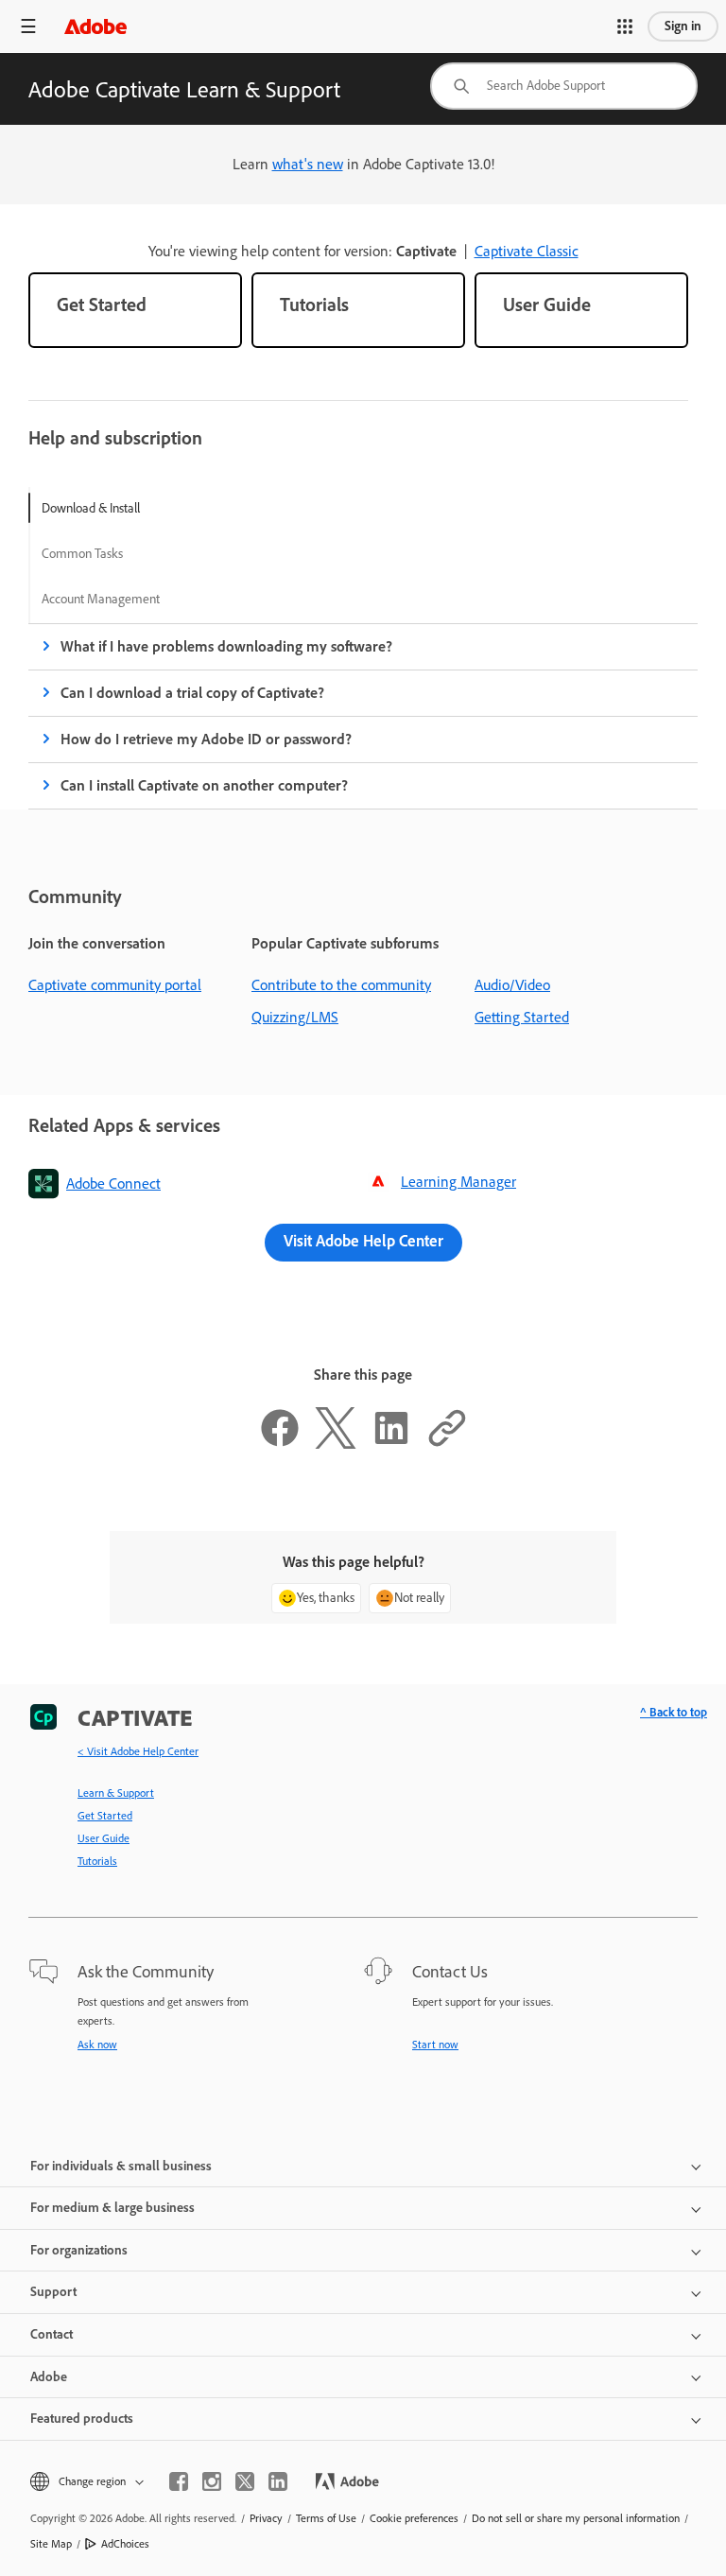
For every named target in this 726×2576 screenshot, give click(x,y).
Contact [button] (52, 2334)
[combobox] (564, 86)
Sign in (683, 26)
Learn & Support (116, 1793)
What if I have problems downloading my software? (226, 646)
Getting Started (522, 1017)
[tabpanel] (363, 716)
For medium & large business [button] (112, 2208)
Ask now (97, 2045)
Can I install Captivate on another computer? (204, 785)
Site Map (51, 2544)
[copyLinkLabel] (447, 1444)
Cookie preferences (414, 2518)
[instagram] (212, 2481)
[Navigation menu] (28, 26)
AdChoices (125, 2544)
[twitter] (245, 2481)
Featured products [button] (82, 2419)
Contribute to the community (341, 985)
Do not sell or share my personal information (576, 2518)
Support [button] (53, 2292)
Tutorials (97, 1861)
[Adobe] (95, 26)
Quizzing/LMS (295, 1017)
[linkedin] (278, 2481)
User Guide (104, 1838)
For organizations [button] (79, 2250)
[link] (135, 310)
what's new (308, 164)
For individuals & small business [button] (121, 2166)
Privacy (266, 2518)
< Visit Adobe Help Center (138, 1751)
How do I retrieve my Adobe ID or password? (206, 739)
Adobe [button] (49, 2377)
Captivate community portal (115, 985)
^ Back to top (674, 1712)
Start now (435, 2045)
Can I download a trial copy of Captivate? (192, 693)
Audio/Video (512, 985)
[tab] (101, 508)
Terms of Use (326, 2518)
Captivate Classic (527, 251)
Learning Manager (458, 1182)
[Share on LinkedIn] (391, 1444)
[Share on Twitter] (336, 1444)
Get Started (105, 1816)
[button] (625, 26)
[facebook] (179, 2481)
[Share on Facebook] (280, 1444)
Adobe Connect (113, 1184)
